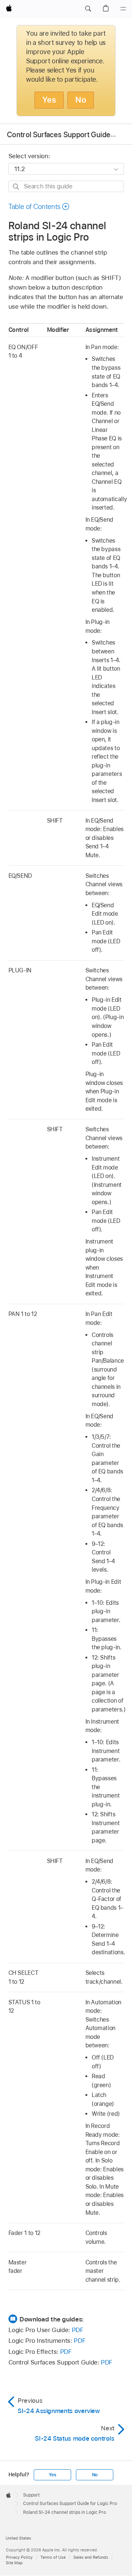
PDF (78, 2330)
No (81, 100)
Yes (49, 100)
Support (31, 2495)
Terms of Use (53, 2557)
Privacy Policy (19, 2557)
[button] (88, 9)
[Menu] (123, 9)
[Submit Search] (16, 187)
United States (18, 2538)
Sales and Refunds (91, 2557)
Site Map (14, 2563)
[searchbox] (66, 186)
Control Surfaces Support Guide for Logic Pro (70, 2504)
